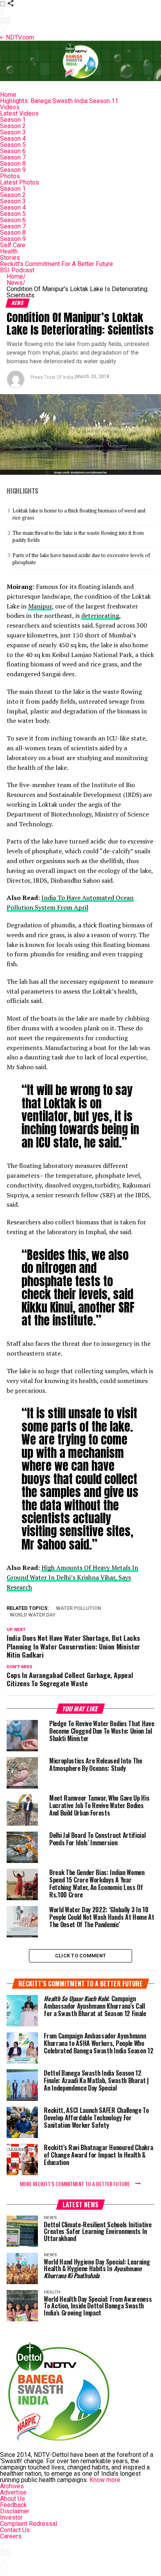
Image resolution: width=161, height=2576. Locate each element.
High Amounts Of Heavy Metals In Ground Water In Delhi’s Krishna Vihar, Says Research (72, 1577)
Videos (10, 107)
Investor (11, 2517)
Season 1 (13, 120)
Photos (10, 176)
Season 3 (13, 132)
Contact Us (15, 2530)
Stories (10, 258)
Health (9, 251)
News (16, 283)
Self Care (13, 245)
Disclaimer (15, 2511)
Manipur (40, 606)
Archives (12, 2486)
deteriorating (100, 615)
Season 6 (13, 151)
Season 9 (13, 170)
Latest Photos (20, 182)
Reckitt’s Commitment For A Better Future (56, 264)
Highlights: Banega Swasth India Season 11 (59, 101)
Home (8, 95)
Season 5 (13, 145)
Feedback (13, 2505)
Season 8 (13, 164)
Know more (105, 2480)
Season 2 (13, 126)
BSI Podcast (17, 270)
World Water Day (33, 1615)
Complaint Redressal (29, 2524)
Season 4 (13, 138)
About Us (13, 2499)
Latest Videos (19, 113)
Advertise (13, 2492)
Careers (11, 2536)
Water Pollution (79, 1608)
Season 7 (13, 157)
